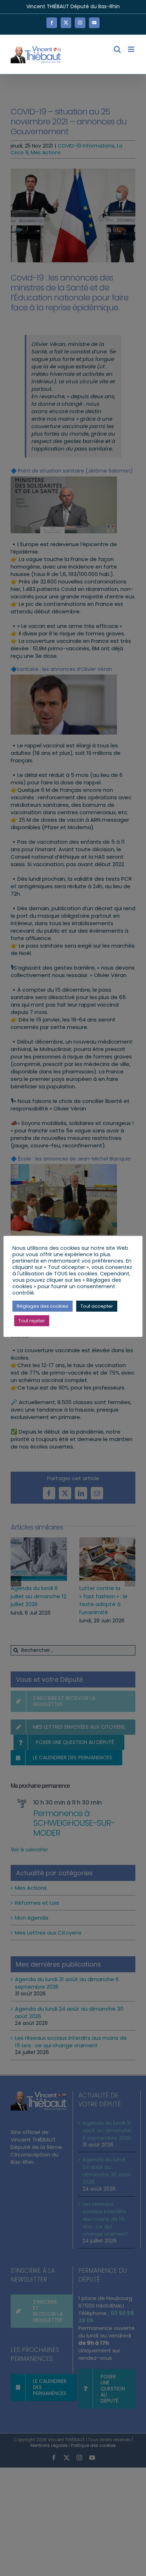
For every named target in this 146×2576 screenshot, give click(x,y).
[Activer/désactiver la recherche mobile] (117, 49)
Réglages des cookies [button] (43, 1306)
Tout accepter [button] (97, 1306)
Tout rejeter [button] (32, 1321)
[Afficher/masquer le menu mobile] (132, 49)
